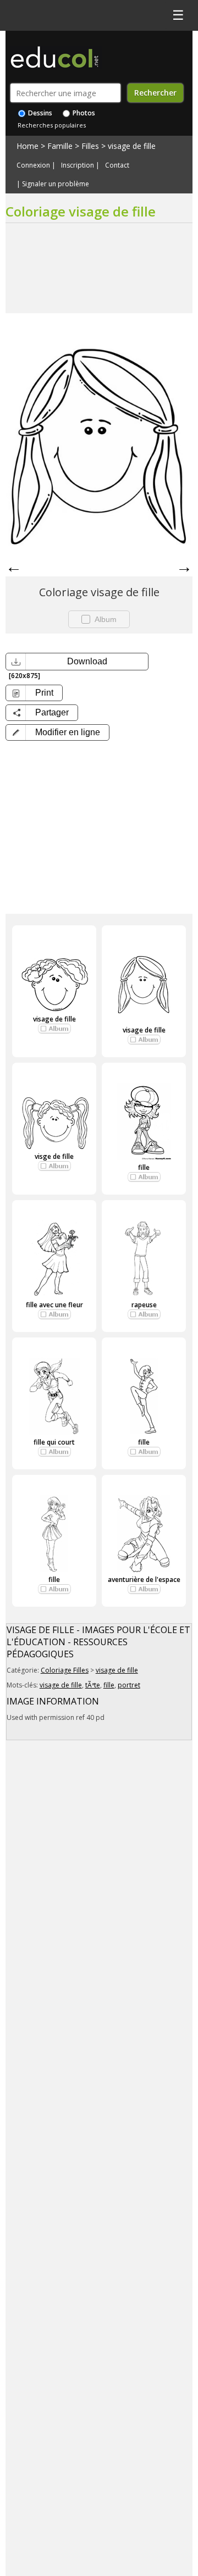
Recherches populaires (52, 125)
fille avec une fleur (54, 1305)
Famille (60, 146)
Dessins (39, 113)
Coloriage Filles (65, 1670)
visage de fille (132, 146)
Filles (90, 146)
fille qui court (54, 1442)
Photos (83, 113)
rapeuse (144, 1305)
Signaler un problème (56, 184)
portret (129, 1685)
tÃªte (93, 1685)
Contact (117, 165)
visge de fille (54, 1156)
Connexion (33, 165)
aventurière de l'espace (144, 1580)
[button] (57, 732)
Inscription (78, 165)
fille (144, 1167)
